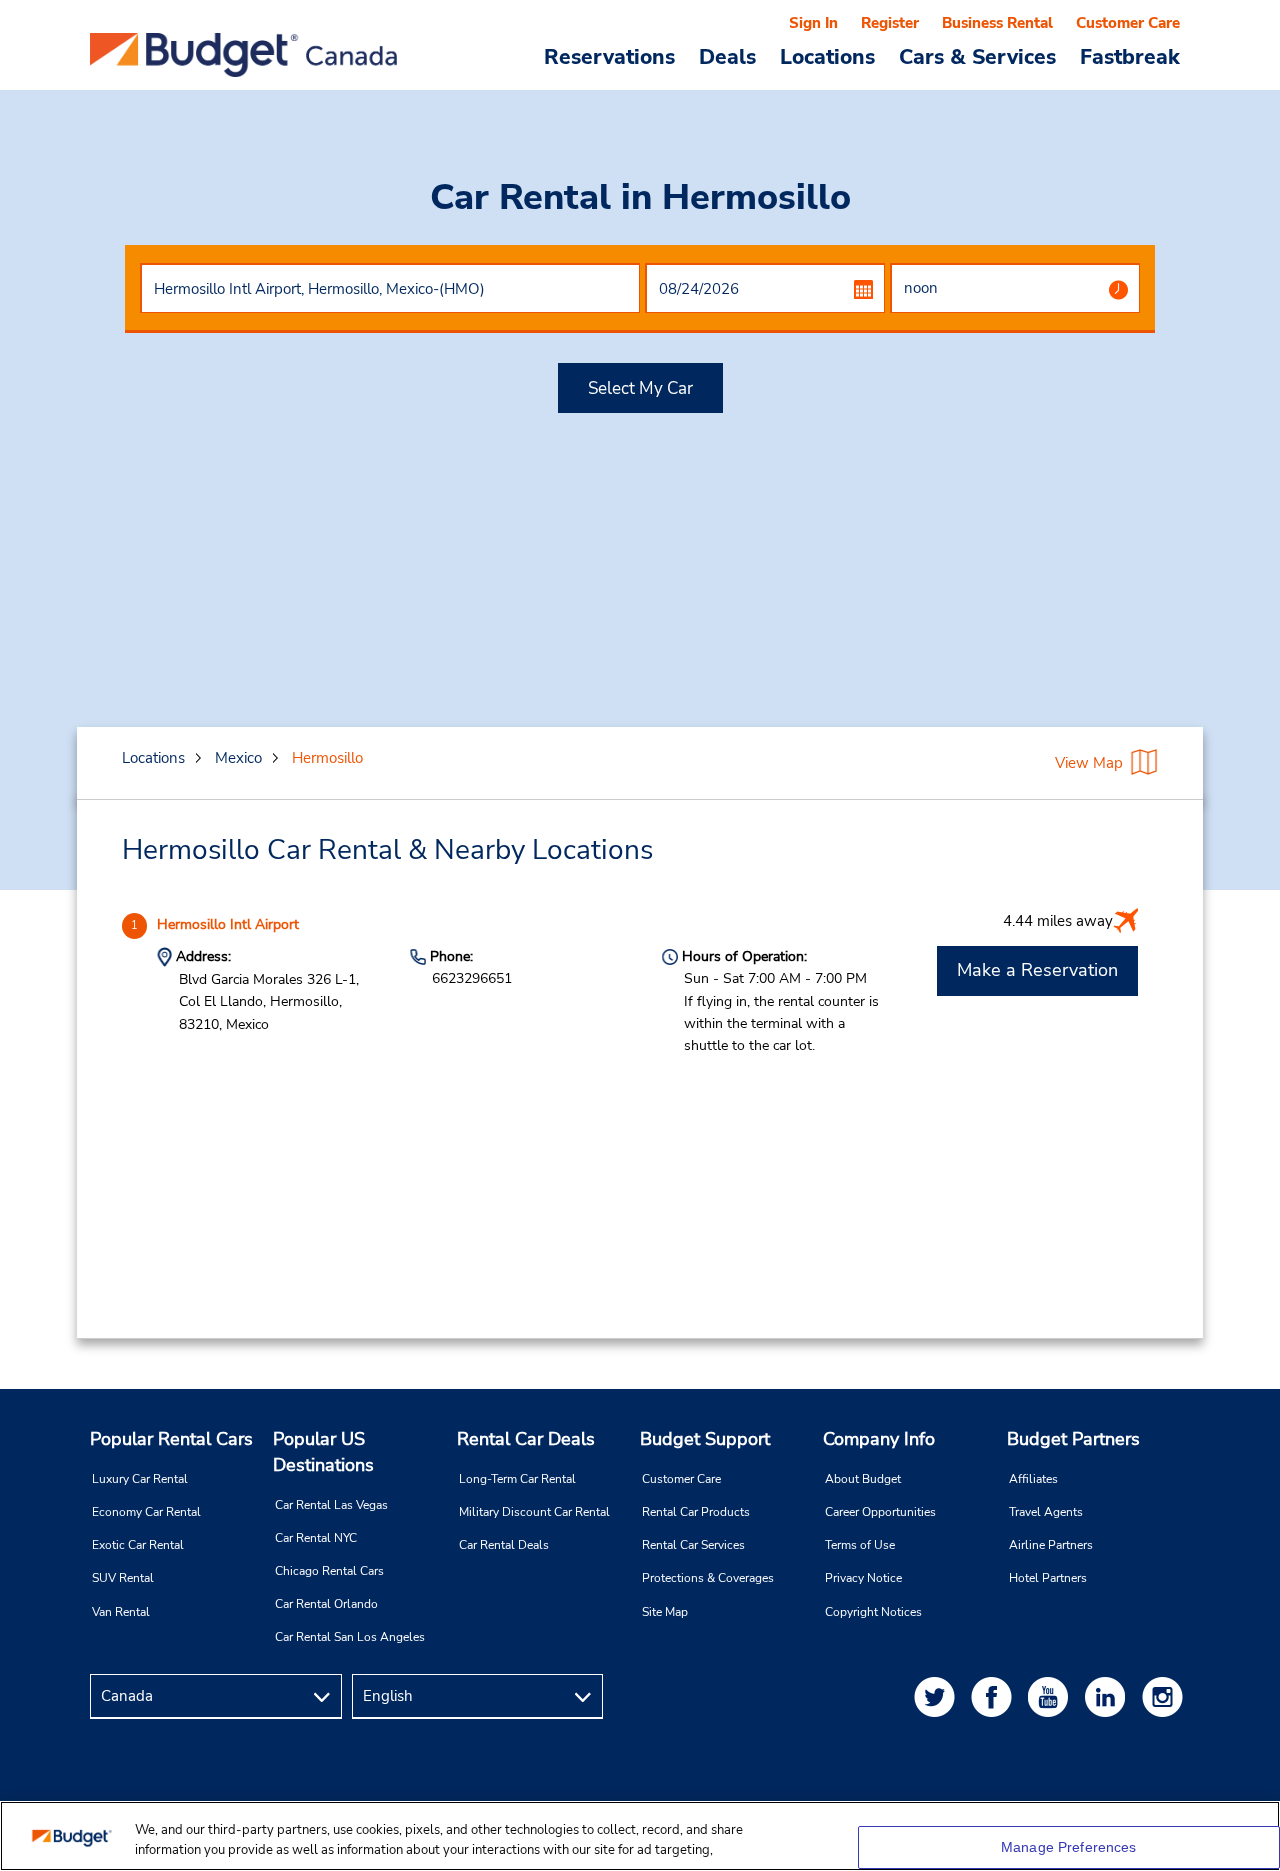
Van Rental (121, 1612)
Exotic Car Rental (138, 1545)
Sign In (813, 23)
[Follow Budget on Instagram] (1166, 1696)
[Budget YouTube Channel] (1052, 1696)
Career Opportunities (880, 1512)
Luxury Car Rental (140, 1479)
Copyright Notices (873, 1612)
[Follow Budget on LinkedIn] (1109, 1696)
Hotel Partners (1048, 1578)
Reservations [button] (609, 56)
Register (890, 23)
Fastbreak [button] (1130, 56)
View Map (1089, 763)
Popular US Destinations (323, 1452)
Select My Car (640, 388)
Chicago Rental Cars (329, 1571)
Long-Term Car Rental (517, 1479)
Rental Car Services (693, 1545)
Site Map (665, 1612)
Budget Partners (1073, 1439)
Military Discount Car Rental (534, 1512)
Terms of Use (860, 1545)
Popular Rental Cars (171, 1439)
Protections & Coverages (708, 1578)
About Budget (863, 1479)
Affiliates (1033, 1479)
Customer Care (1128, 23)
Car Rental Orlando (326, 1604)
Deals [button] (727, 56)
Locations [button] (827, 56)
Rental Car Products (696, 1512)
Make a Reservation (1037, 970)
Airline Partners (1051, 1545)
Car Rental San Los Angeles (350, 1637)
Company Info (879, 1439)
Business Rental (997, 23)
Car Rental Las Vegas (331, 1505)
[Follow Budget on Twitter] (938, 1696)
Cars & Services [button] (977, 56)
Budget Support (705, 1439)
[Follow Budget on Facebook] (995, 1696)
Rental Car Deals (526, 1439)
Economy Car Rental (146, 1512)
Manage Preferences (1069, 1847)
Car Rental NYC (316, 1538)
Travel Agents (1046, 1512)
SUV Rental (123, 1578)
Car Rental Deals (504, 1545)
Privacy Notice (863, 1578)
